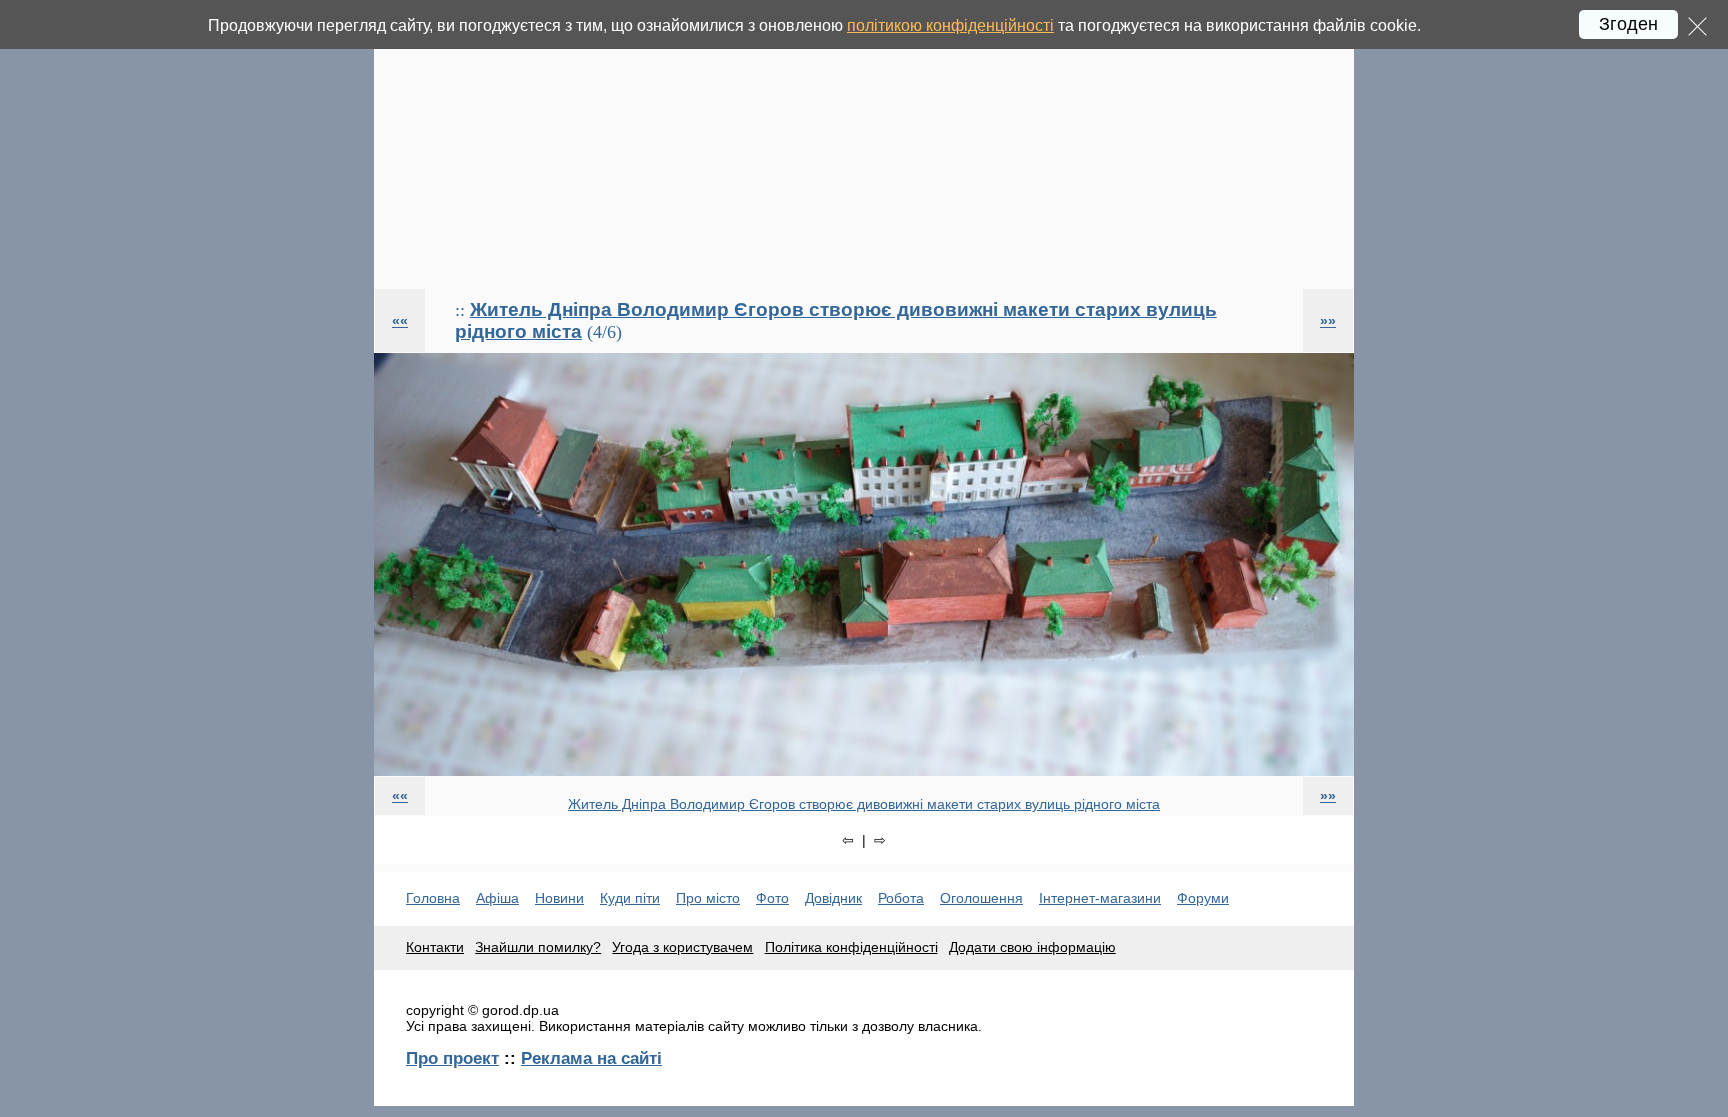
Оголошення (981, 898)
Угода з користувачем (682, 947)
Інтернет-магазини (1100, 898)
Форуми (1203, 898)
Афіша (497, 898)
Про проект (452, 1058)
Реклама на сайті (591, 1058)
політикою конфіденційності (950, 25)
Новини (559, 898)
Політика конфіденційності (851, 947)
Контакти (435, 947)
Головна (433, 898)
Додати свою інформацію (1032, 947)
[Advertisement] (864, 144)
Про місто (708, 898)
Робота (901, 898)
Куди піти (630, 898)
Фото (772, 898)
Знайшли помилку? (538, 947)
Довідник (833, 898)
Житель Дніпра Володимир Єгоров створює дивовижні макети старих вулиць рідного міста (864, 804)
